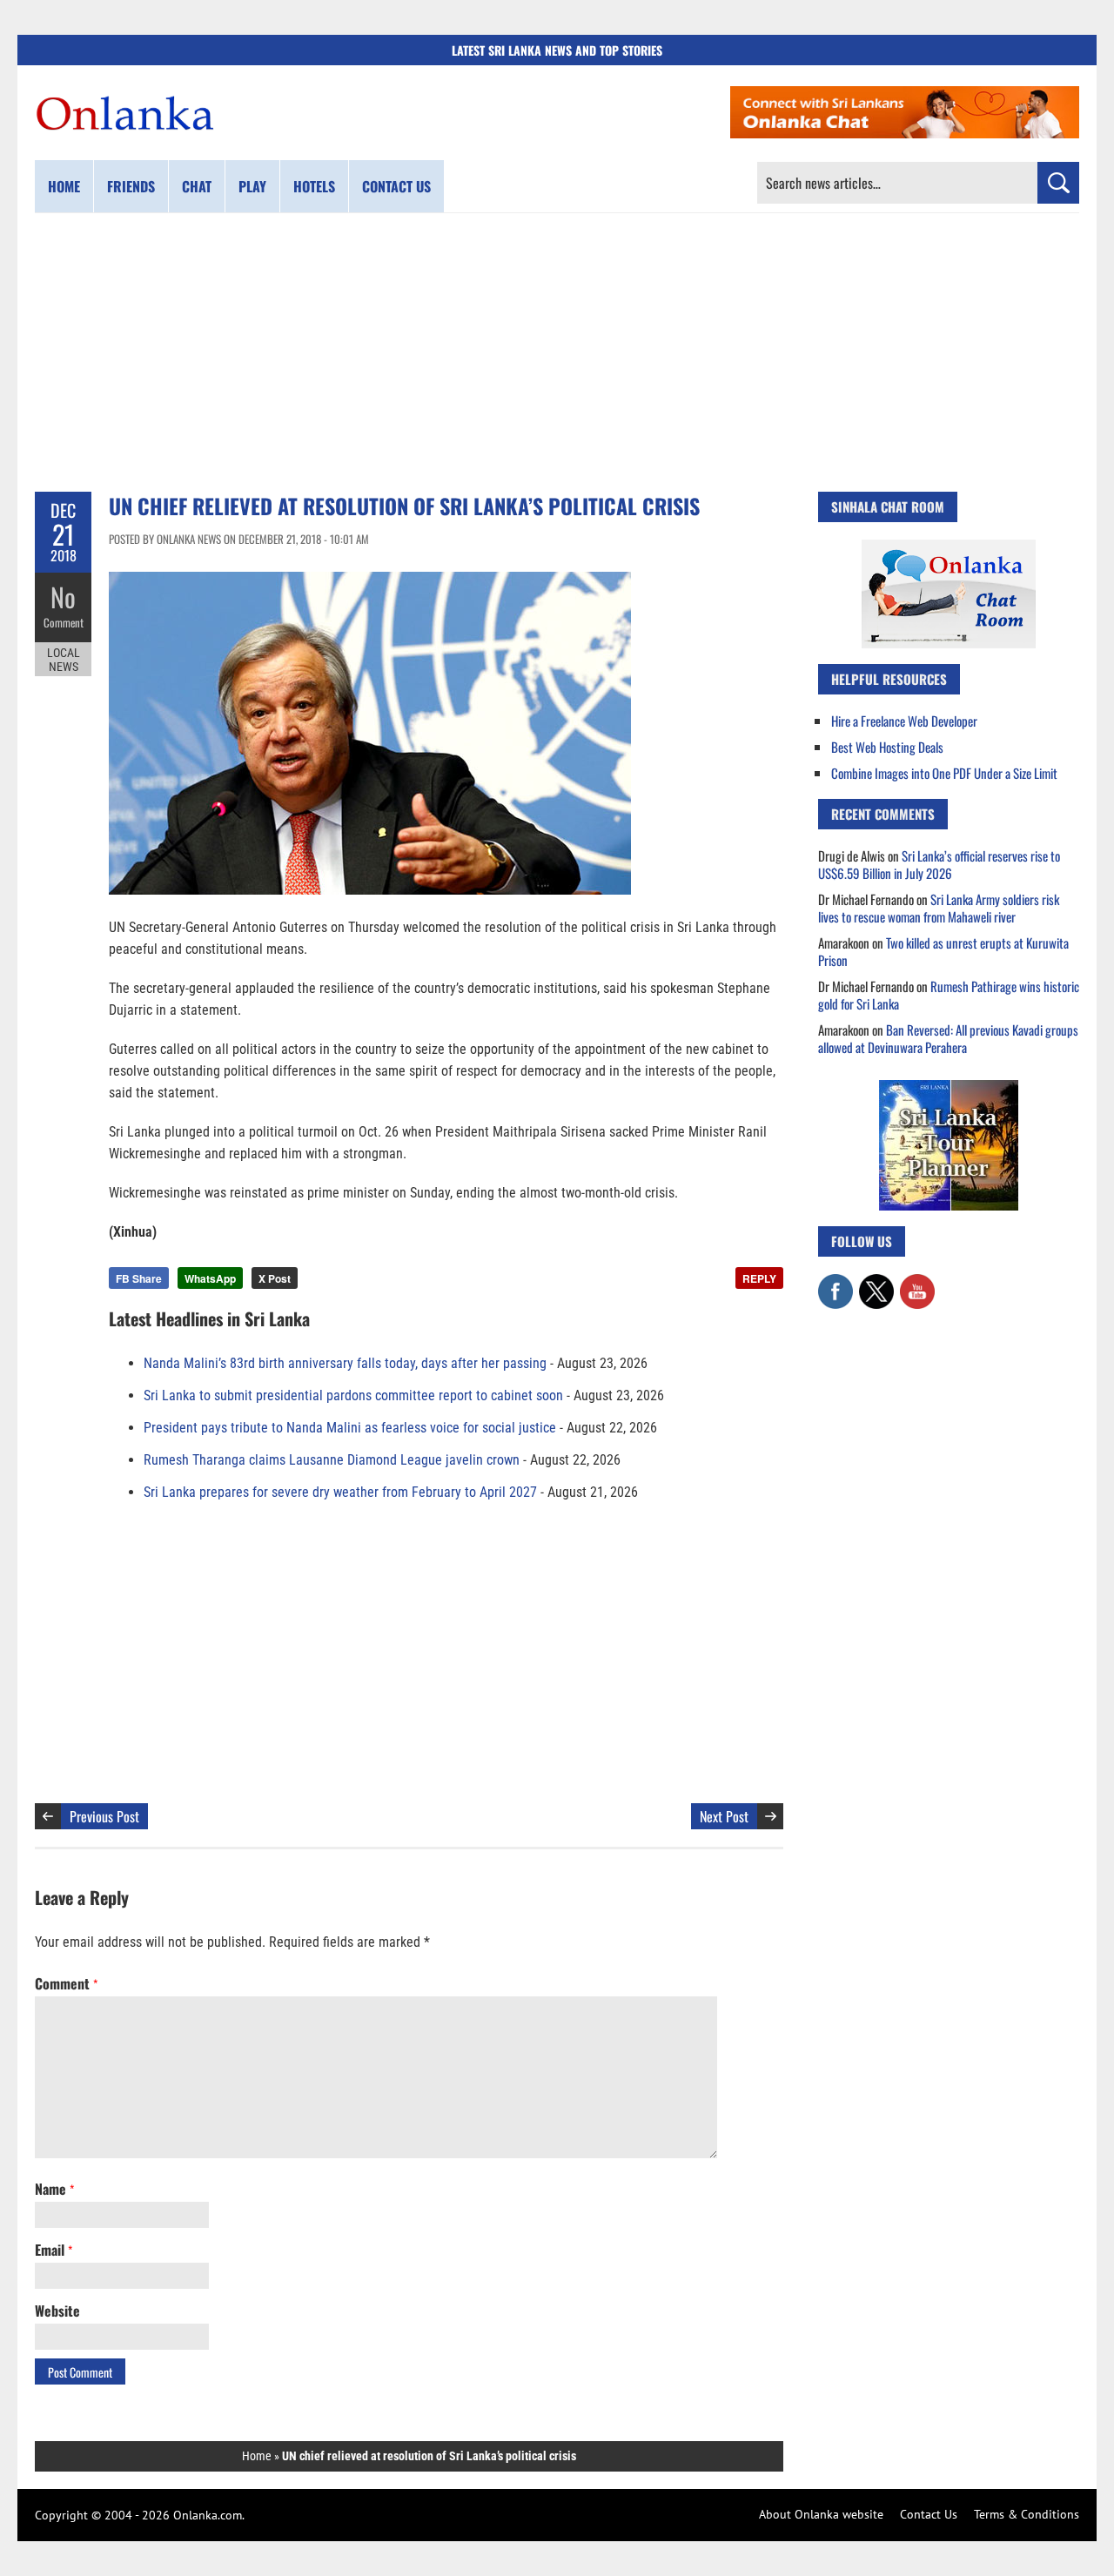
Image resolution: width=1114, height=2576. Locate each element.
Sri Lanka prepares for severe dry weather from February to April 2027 (340, 1492)
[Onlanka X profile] (876, 1283)
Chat (197, 186)
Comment (64, 622)
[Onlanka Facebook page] (835, 1283)
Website (57, 2311)
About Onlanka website (821, 2514)
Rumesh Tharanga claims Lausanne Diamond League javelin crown (332, 1460)
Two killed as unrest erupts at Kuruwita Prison (943, 951)
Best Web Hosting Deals (887, 747)
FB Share (139, 1278)
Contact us (396, 186)
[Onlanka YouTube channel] (917, 1283)
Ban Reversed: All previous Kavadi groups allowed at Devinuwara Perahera (948, 1038)
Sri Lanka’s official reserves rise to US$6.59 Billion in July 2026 (939, 864)
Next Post (724, 1816)
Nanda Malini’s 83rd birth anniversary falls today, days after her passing (345, 1363)
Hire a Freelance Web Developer (904, 721)
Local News (64, 660)
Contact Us (929, 2514)
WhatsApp (210, 1278)
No (63, 597)
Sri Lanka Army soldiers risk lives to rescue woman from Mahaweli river (939, 908)
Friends (131, 186)
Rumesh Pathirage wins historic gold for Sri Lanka (949, 995)
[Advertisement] (557, 352)
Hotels (314, 186)
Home (64, 186)
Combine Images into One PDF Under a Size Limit (944, 773)
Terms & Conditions (1027, 2514)
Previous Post (104, 1816)
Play (252, 186)
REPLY (759, 1278)
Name (54, 2189)
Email (54, 2250)
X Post (275, 1278)
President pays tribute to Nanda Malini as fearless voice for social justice (350, 1428)
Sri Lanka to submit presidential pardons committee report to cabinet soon (353, 1395)
